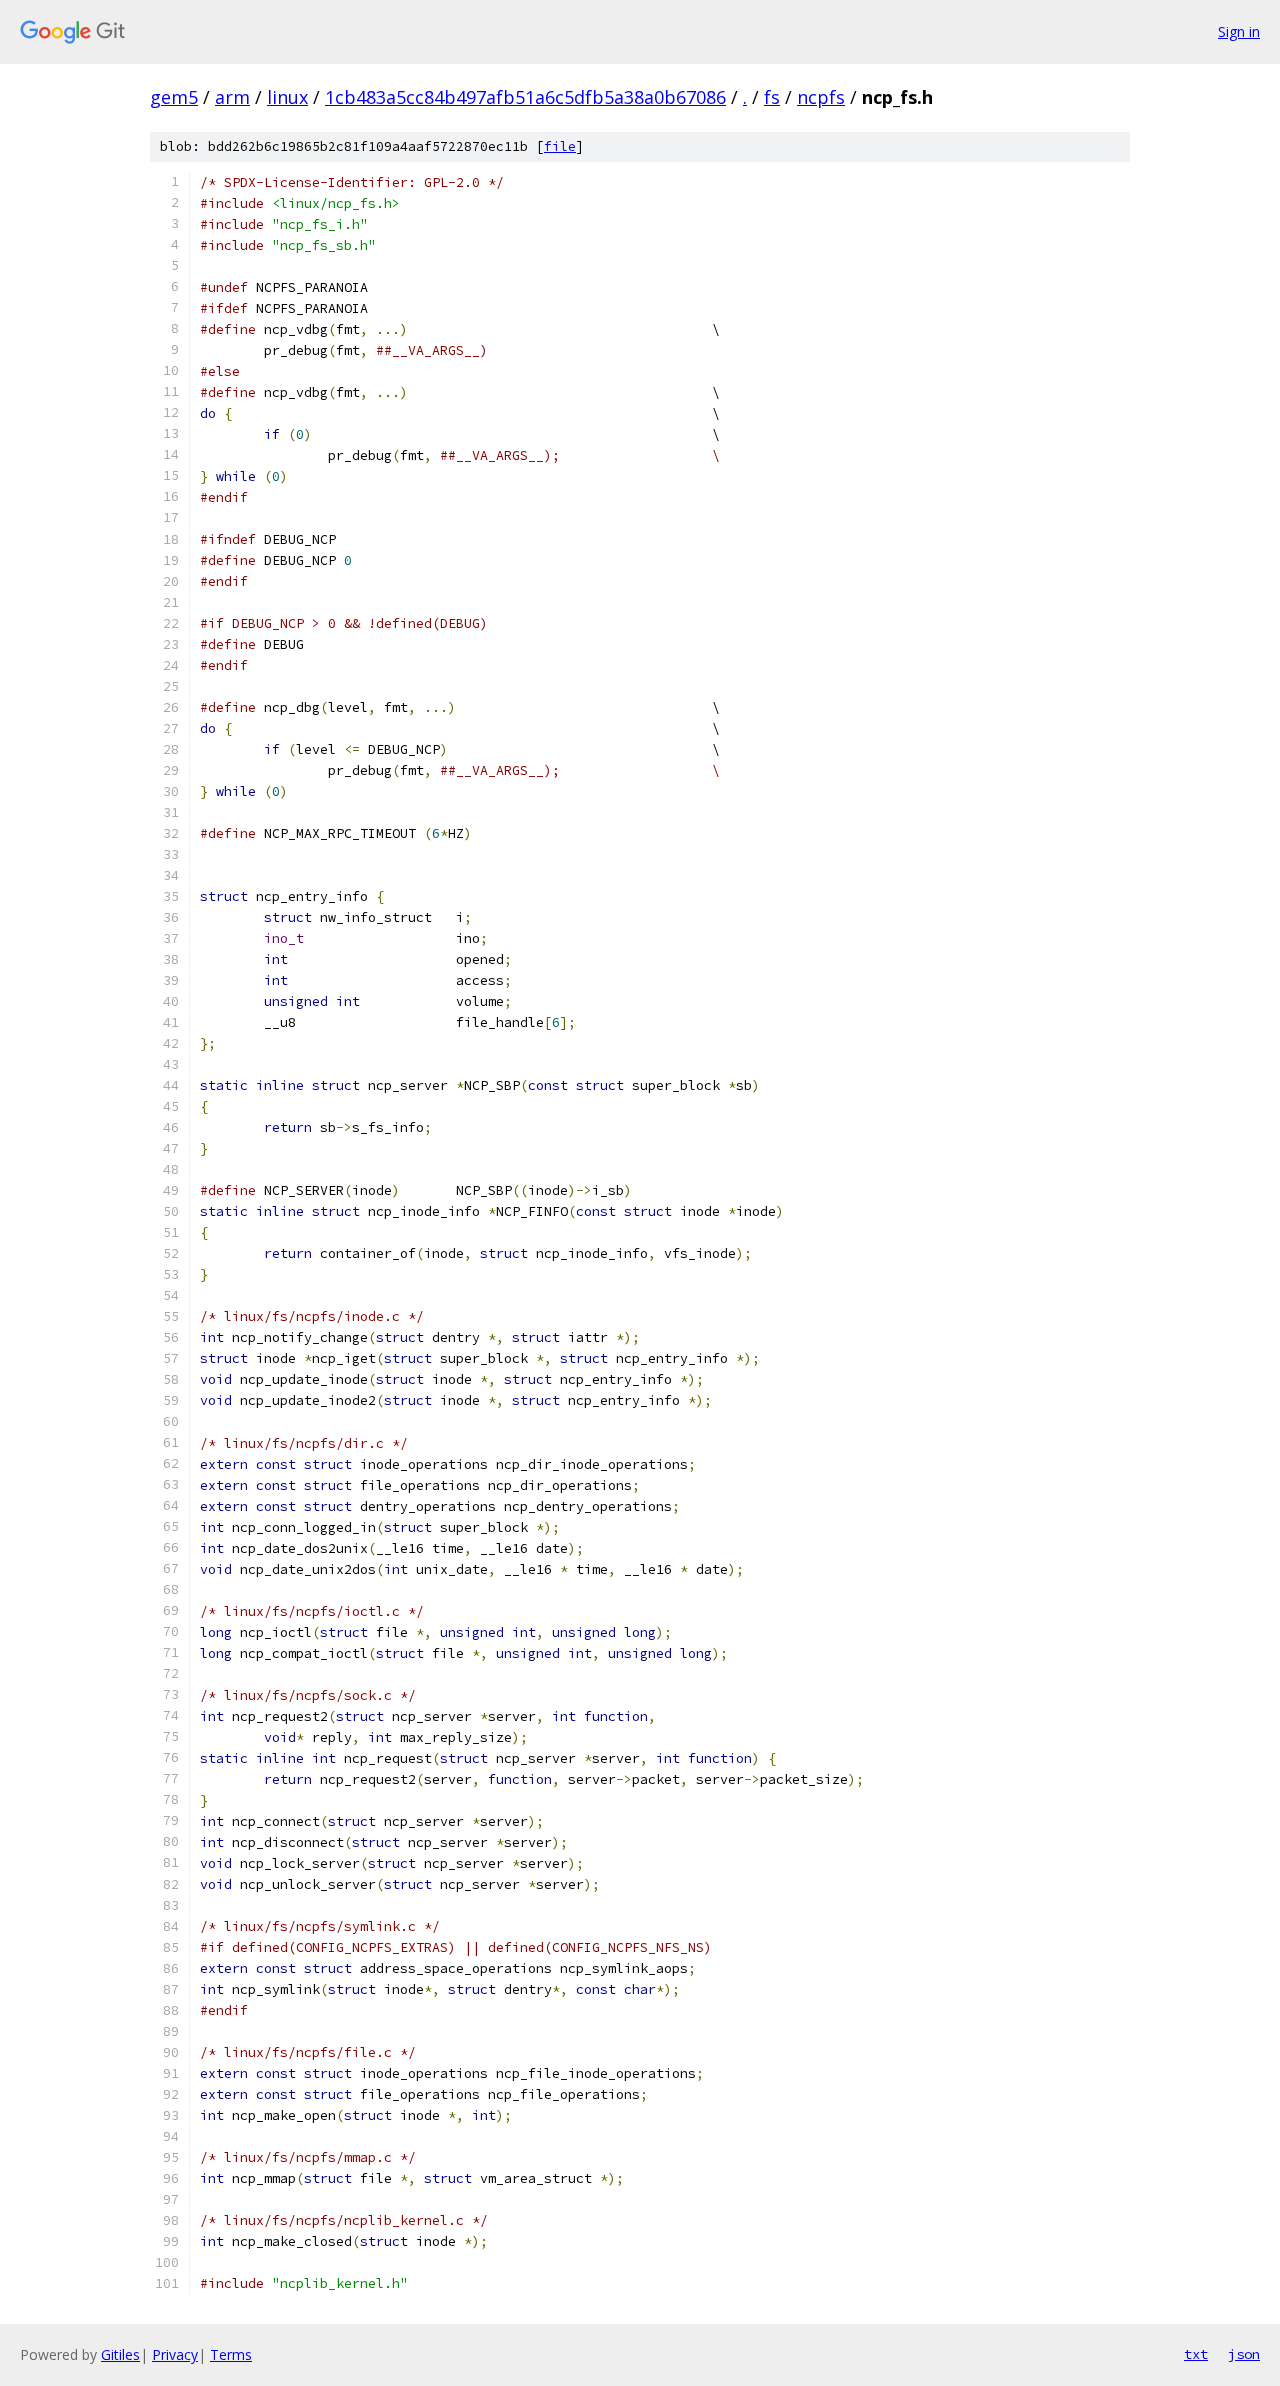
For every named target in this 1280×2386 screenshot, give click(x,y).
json (1244, 2354)
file (560, 146)
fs (772, 97)
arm (232, 97)
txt (1196, 2354)
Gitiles (120, 2354)
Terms (231, 2354)
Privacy (175, 2354)
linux (287, 97)
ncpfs (821, 97)
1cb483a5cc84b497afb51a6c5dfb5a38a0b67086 (525, 97)
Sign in (1239, 31)
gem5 (174, 97)
